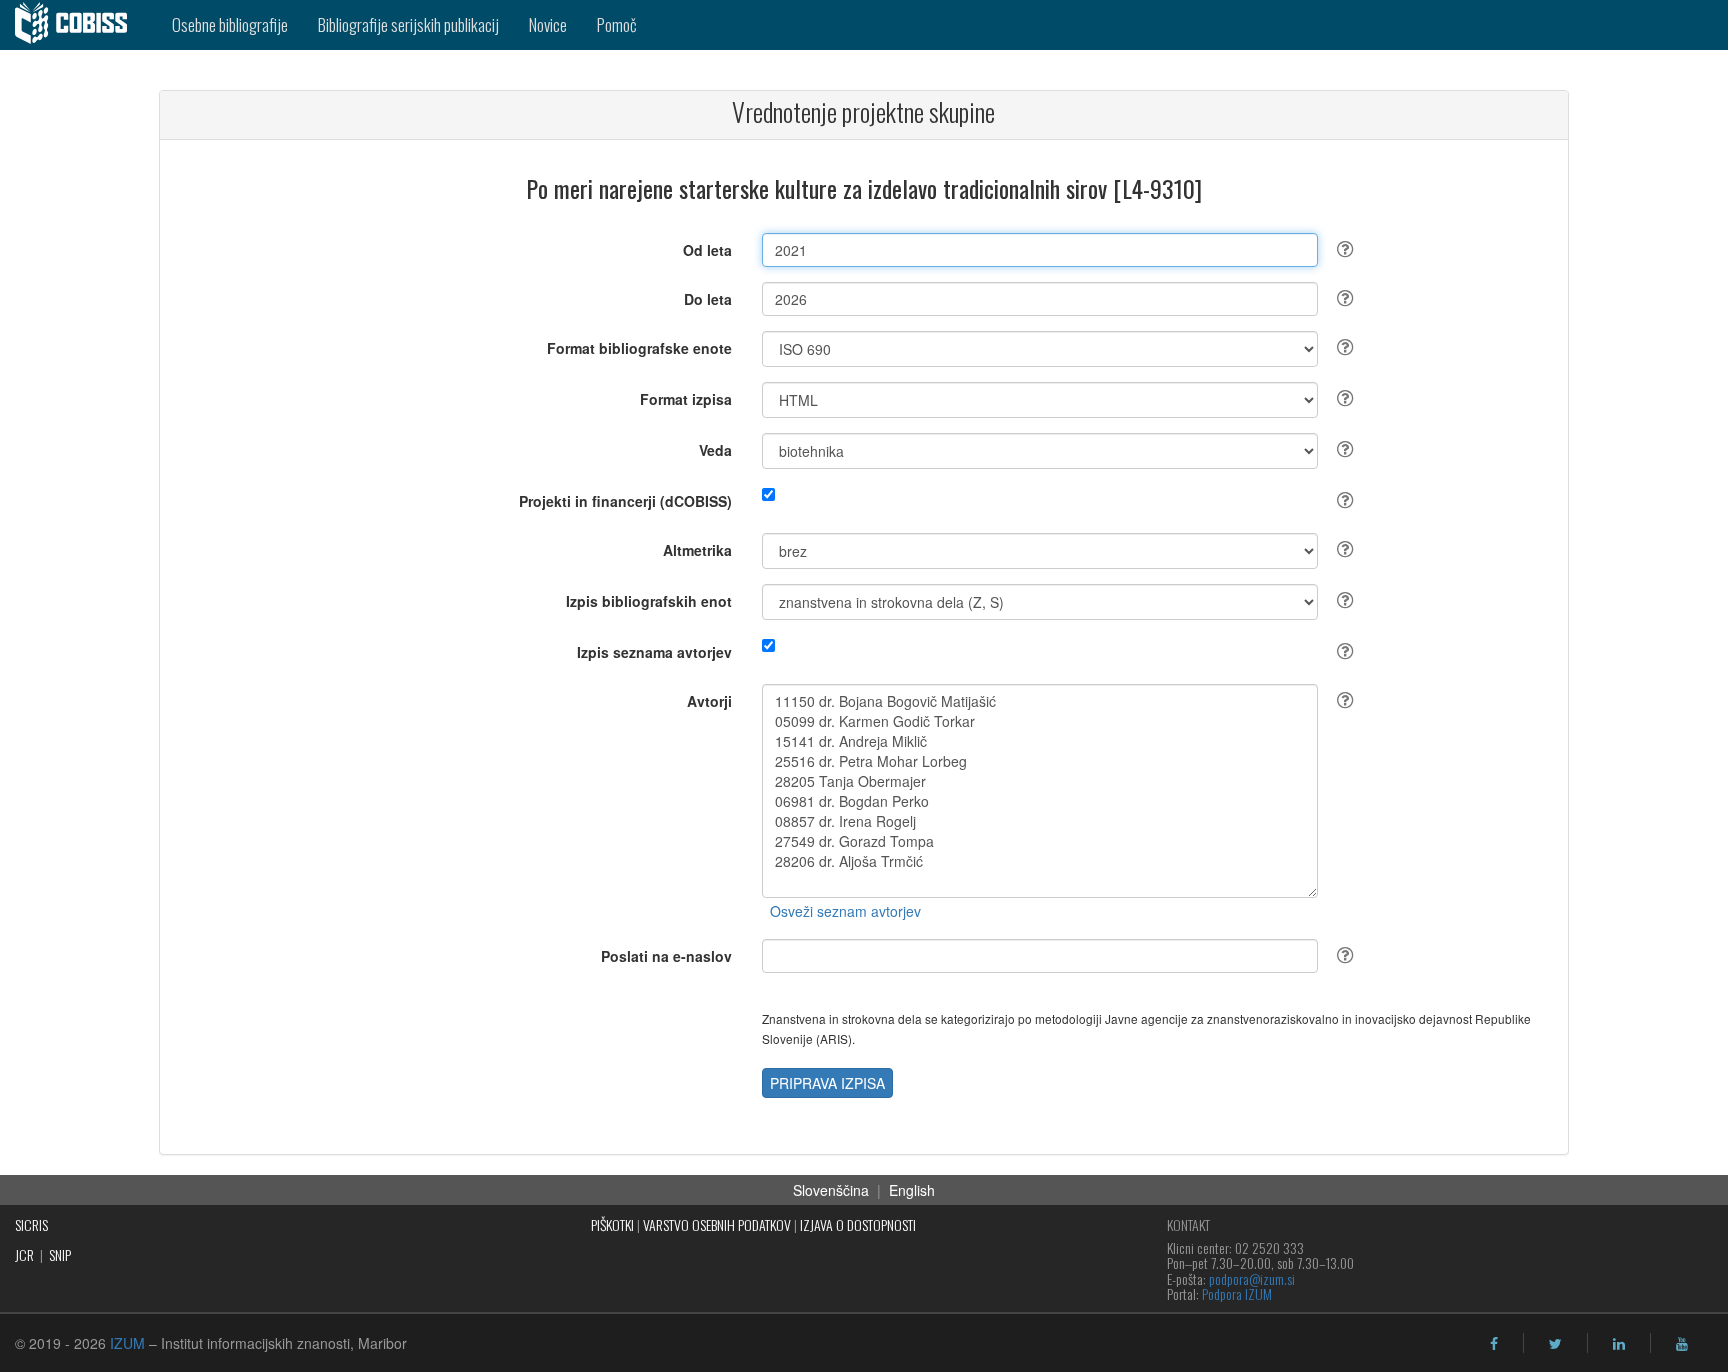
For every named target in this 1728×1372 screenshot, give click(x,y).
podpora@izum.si (1252, 1278)
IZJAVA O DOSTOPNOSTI (858, 1224)
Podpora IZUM (1237, 1293)
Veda (715, 450)
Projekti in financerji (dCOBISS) (625, 501)
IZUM (127, 1343)
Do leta (708, 299)
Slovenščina (831, 1190)
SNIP (60, 1254)
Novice (548, 24)
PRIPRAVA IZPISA (827, 1083)
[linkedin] (1619, 1344)
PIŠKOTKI (612, 1224)
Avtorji (709, 701)
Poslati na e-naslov (666, 956)
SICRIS (31, 1224)
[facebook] (1494, 1344)
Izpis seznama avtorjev (654, 652)
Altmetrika (697, 550)
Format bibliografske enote (639, 348)
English (912, 1190)
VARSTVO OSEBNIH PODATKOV (717, 1224)
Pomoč (617, 24)
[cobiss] (78, 25)
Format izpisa (686, 399)
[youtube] (1682, 1344)
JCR (24, 1254)
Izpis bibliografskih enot (649, 601)
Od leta (707, 250)
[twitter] (1555, 1344)
